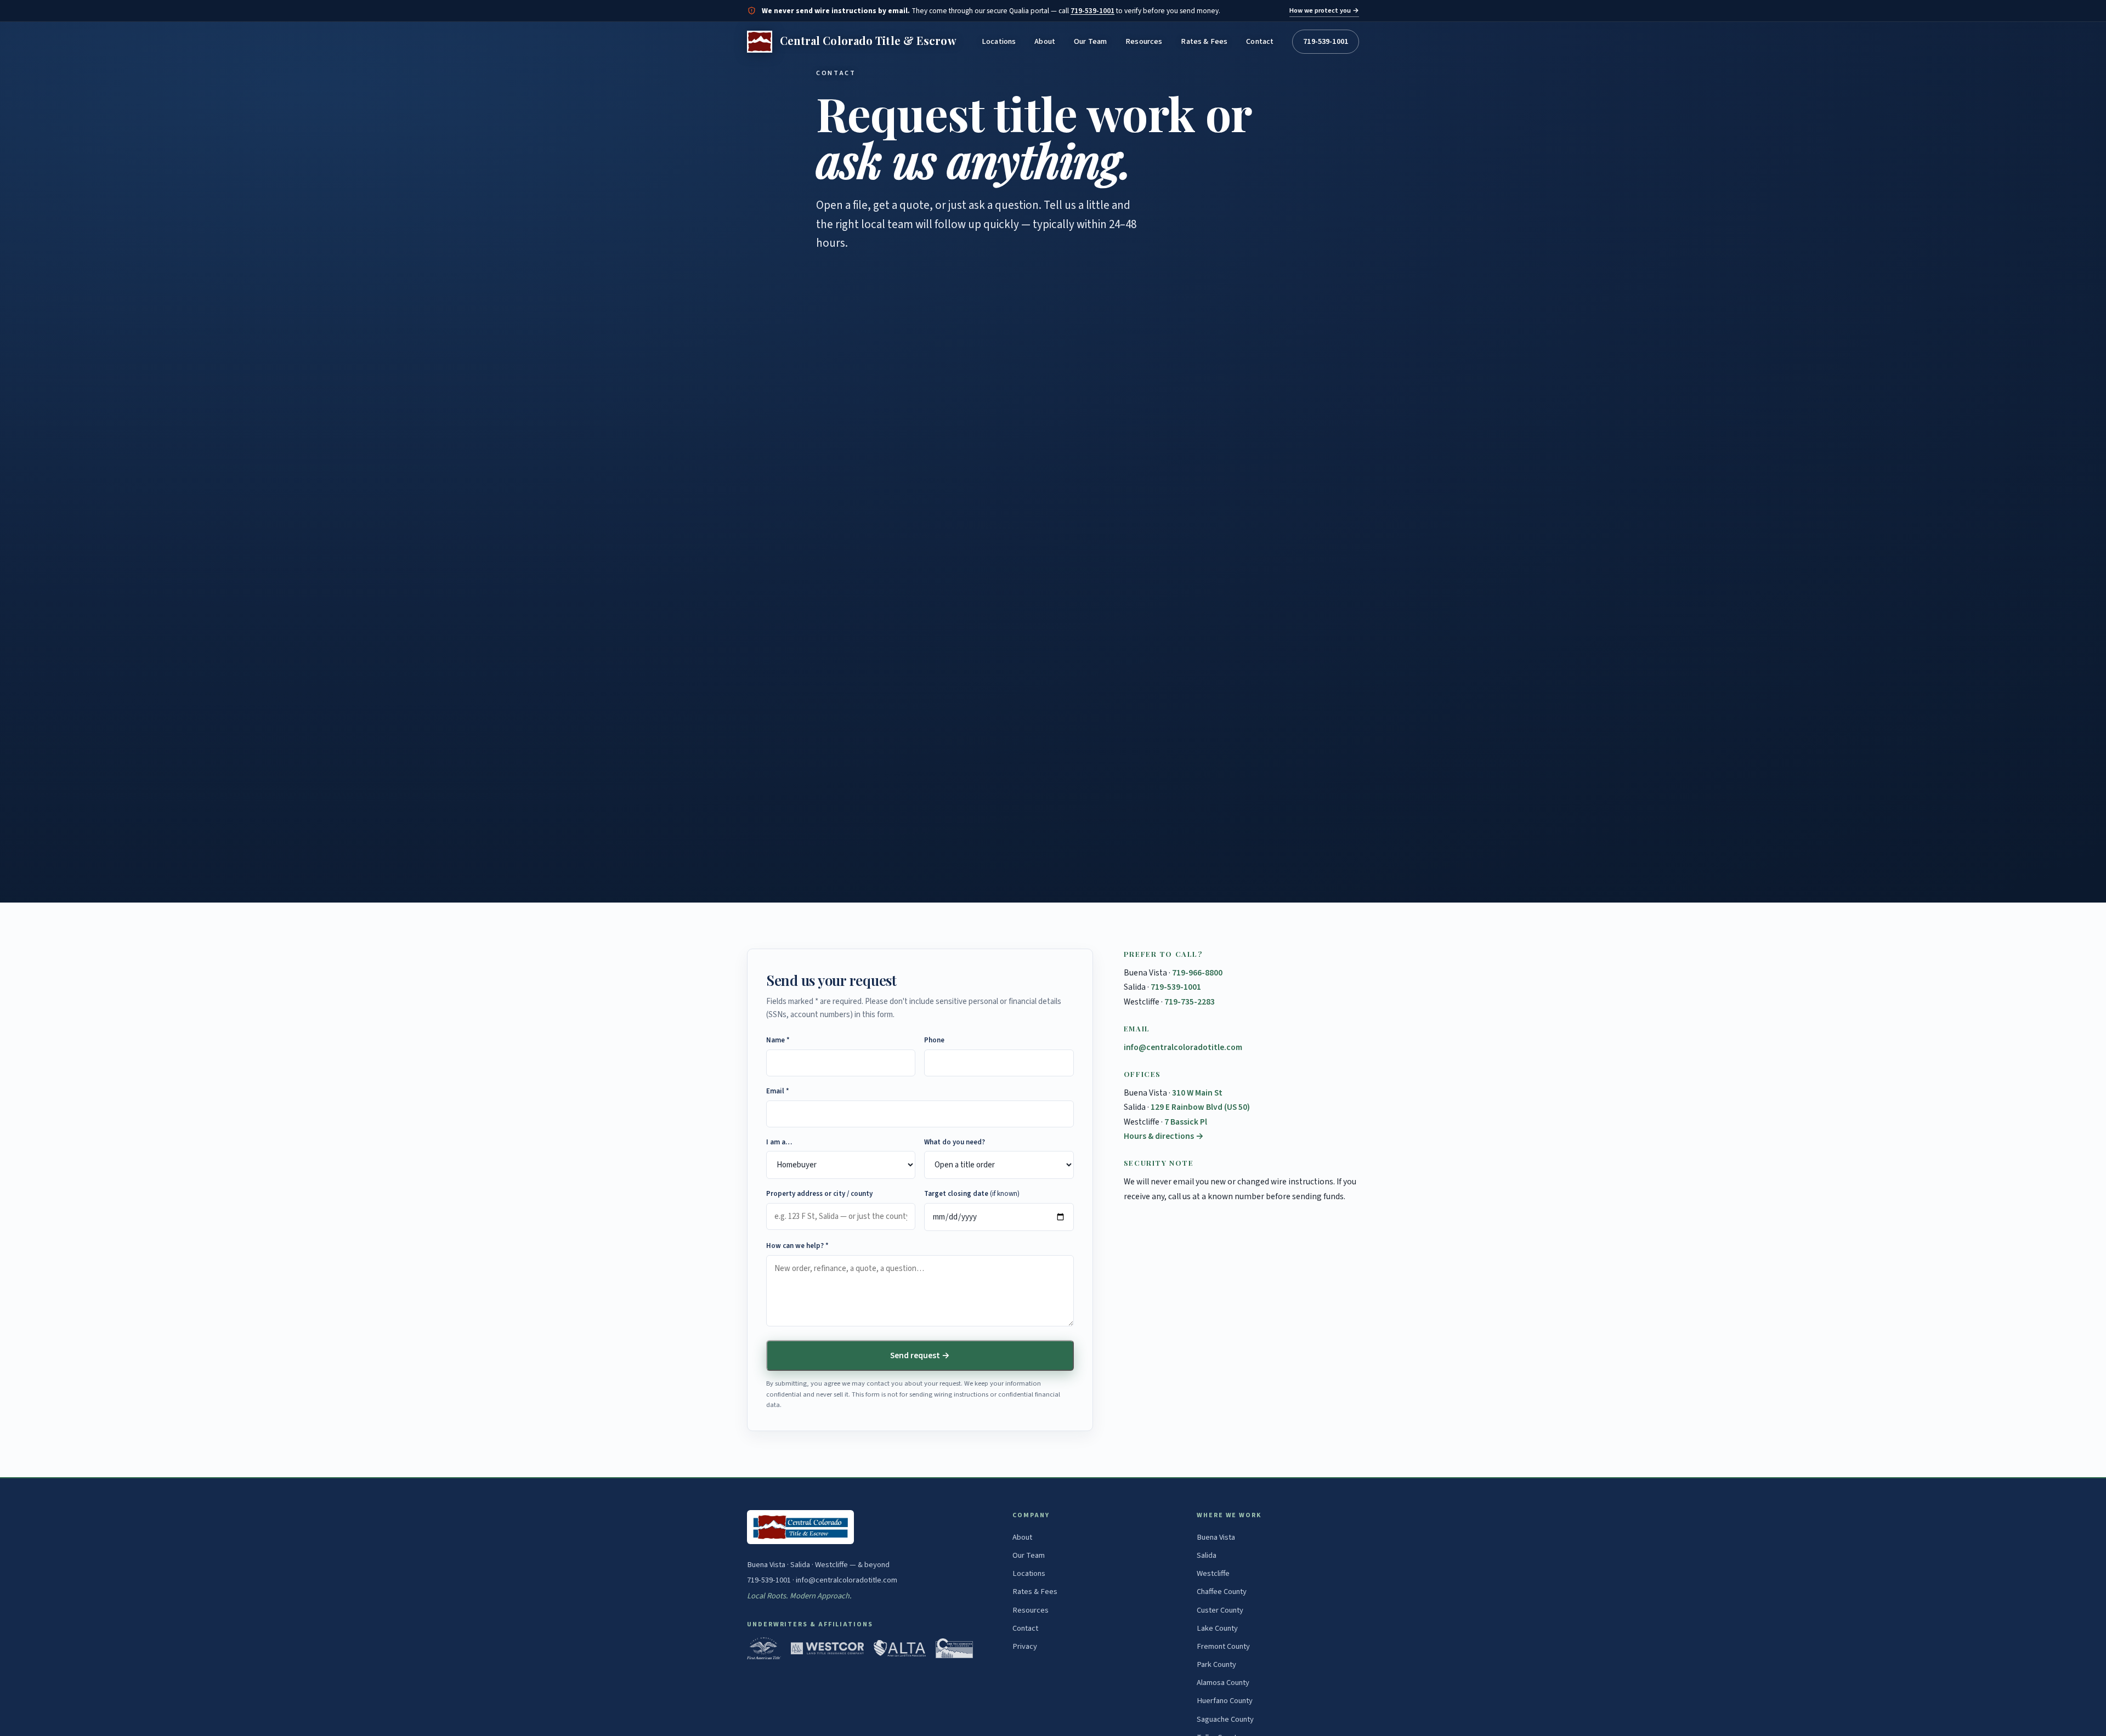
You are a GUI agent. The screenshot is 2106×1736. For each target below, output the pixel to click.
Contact (1260, 41)
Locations (999, 41)
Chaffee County (1222, 1592)
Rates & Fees (1204, 41)
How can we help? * (797, 1246)
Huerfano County (1225, 1701)
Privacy (1025, 1646)
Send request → (920, 1355)
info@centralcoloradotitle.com (1183, 1047)
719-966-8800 (1197, 973)
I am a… (779, 1142)
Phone (934, 1040)
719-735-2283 (1190, 1002)
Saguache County (1225, 1719)
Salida (1207, 1555)
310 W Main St (1197, 1093)
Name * (778, 1040)
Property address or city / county (819, 1194)
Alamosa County (1223, 1683)
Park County (1216, 1664)
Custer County (1220, 1610)
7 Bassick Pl (1186, 1122)
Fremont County (1223, 1646)
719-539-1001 (1092, 11)
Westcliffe (1213, 1573)
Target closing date (972, 1194)
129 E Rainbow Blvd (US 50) (1200, 1107)
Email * (778, 1091)
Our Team (1090, 41)
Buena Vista (1216, 1537)
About (1045, 41)
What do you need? (955, 1142)
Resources (1144, 41)
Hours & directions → (1164, 1136)
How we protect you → (1324, 10)
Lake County (1217, 1628)
